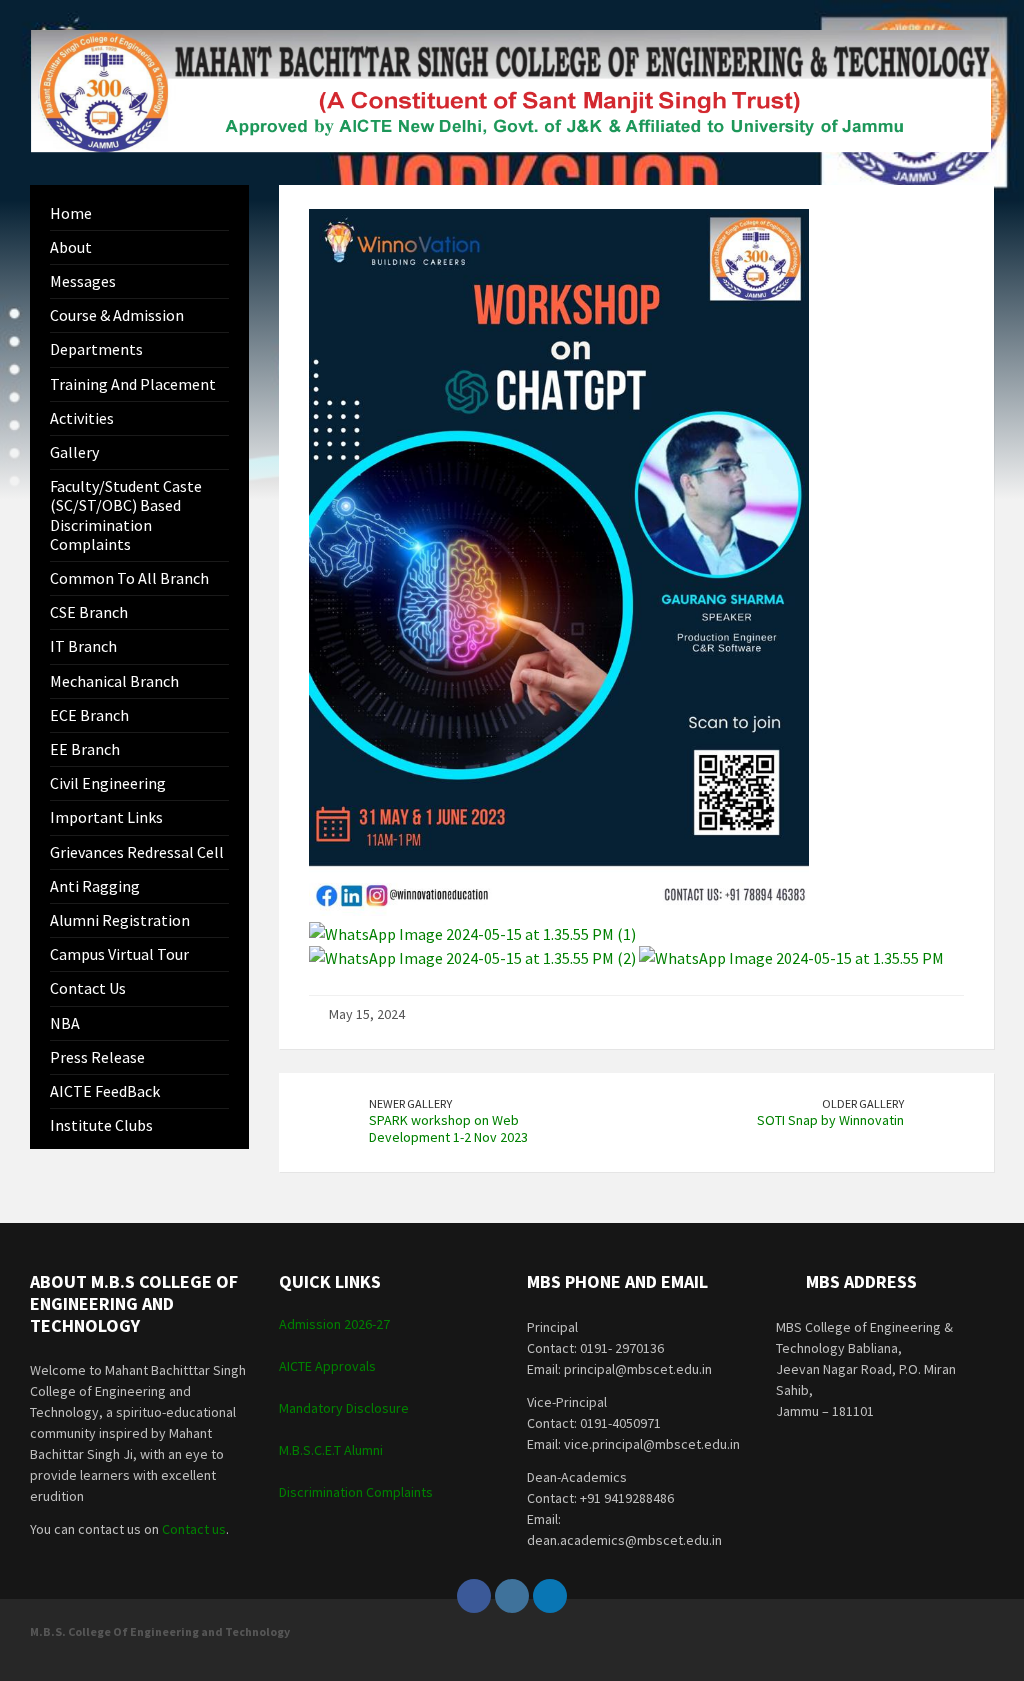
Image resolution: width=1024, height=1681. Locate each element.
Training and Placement (133, 384)
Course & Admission (117, 315)
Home (71, 213)
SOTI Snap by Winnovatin (830, 1120)
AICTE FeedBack (105, 1091)
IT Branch (83, 646)
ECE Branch (89, 715)
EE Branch (85, 749)
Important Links (106, 817)
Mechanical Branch (114, 681)
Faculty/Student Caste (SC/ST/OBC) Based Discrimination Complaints (126, 515)
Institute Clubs (101, 1125)
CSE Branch (89, 612)
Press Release (97, 1057)
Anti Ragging (95, 886)
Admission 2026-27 (334, 1324)
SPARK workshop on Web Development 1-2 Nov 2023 (448, 1128)
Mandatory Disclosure (344, 1408)
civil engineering (108, 783)
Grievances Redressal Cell (137, 852)
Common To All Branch (129, 578)
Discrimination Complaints (356, 1492)
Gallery (74, 452)
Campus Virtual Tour (119, 954)
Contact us (88, 988)
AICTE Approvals (327, 1366)
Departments (96, 349)
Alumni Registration (120, 920)
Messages (83, 281)
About (71, 247)
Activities (82, 418)
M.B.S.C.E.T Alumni (331, 1450)
